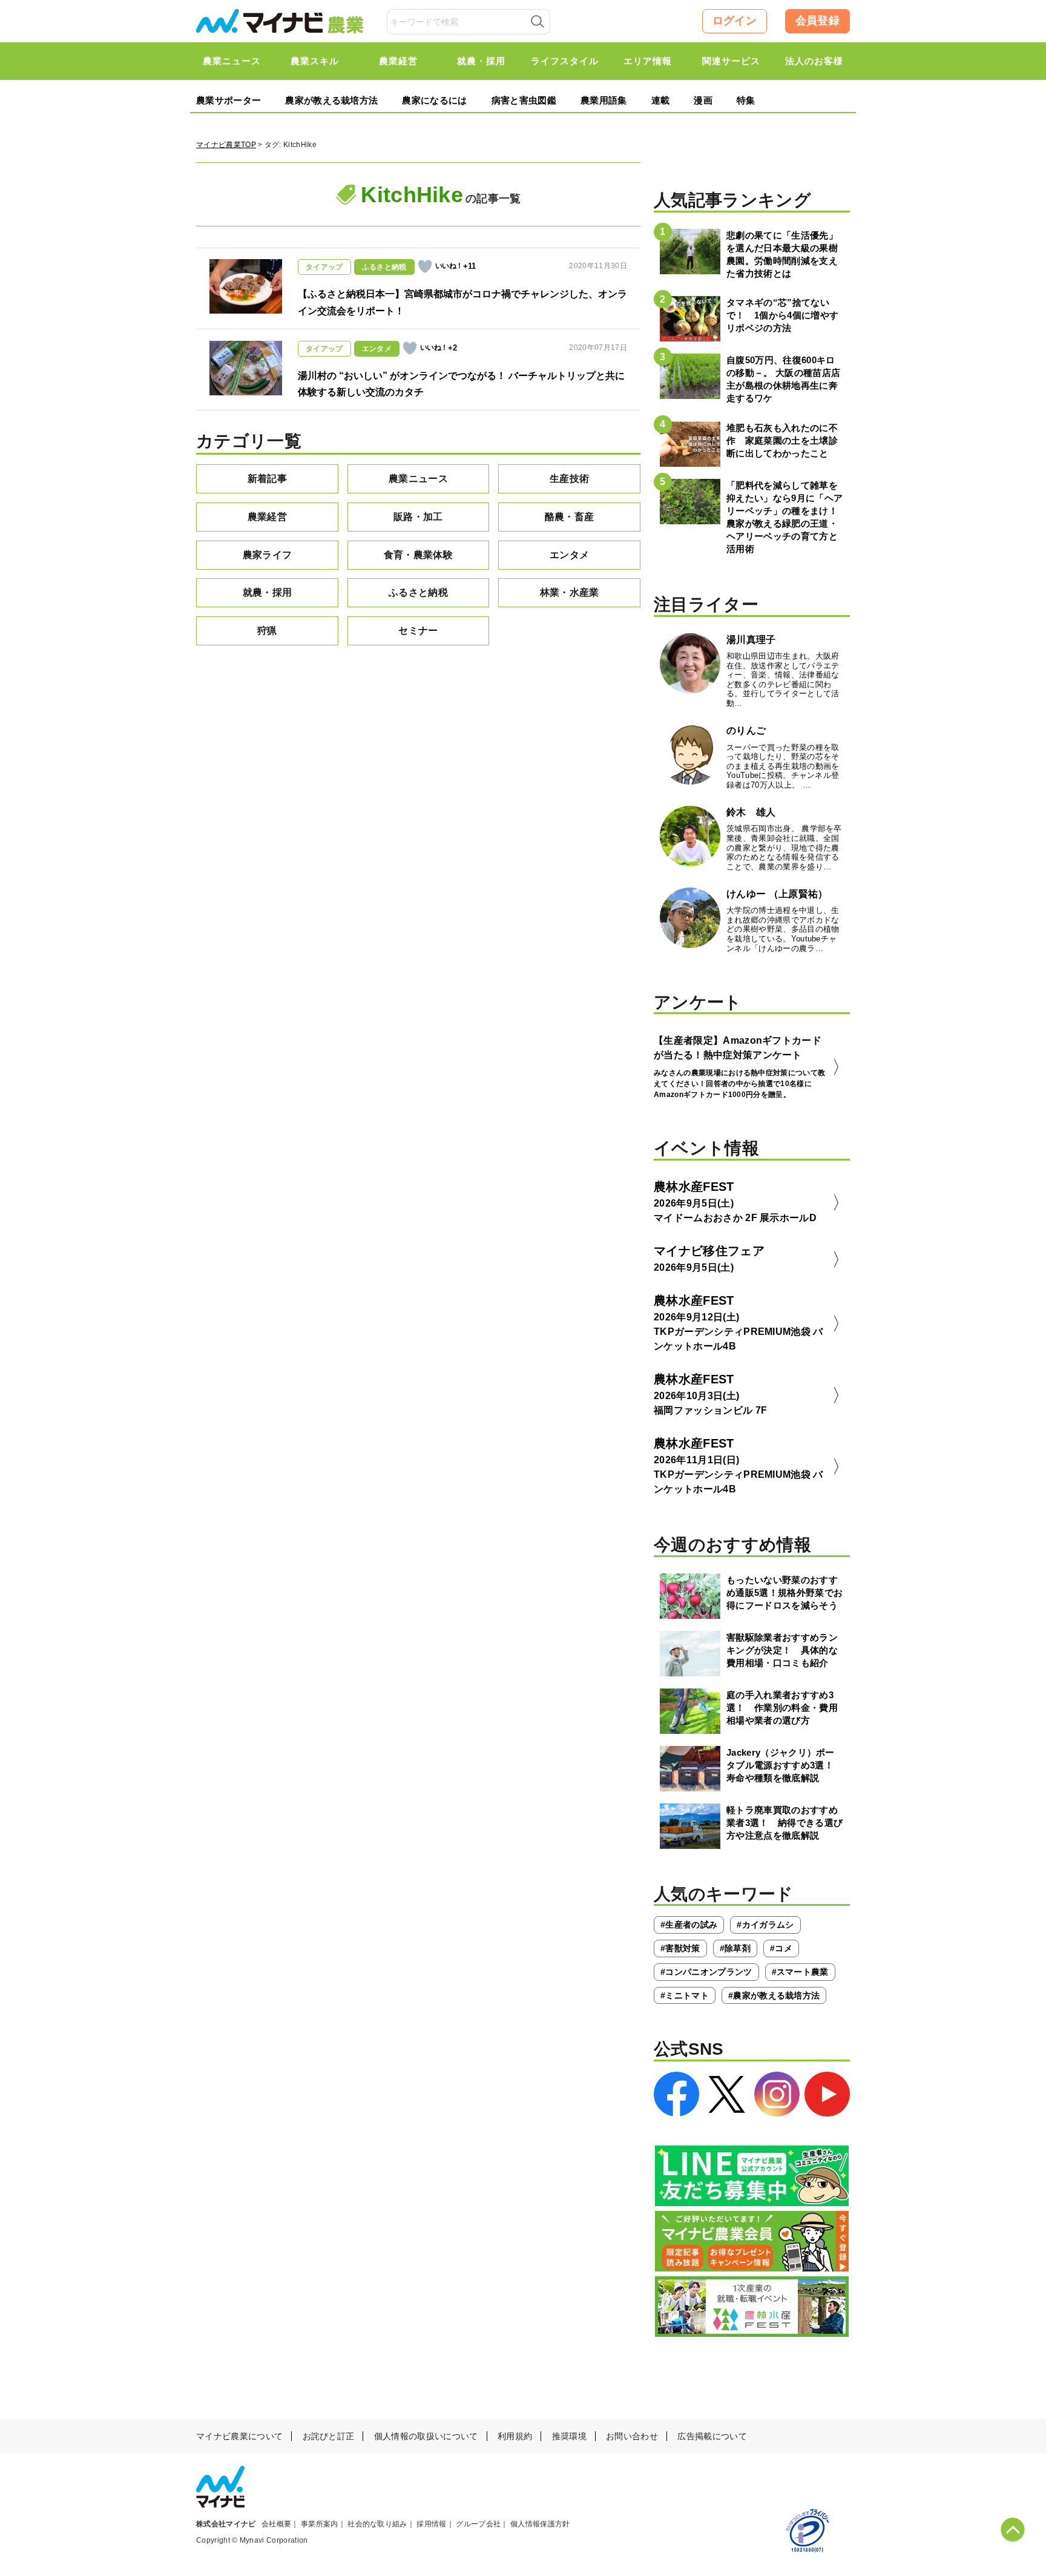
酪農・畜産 (570, 517)
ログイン (735, 21)
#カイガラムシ (765, 1925)
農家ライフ (268, 555)
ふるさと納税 (418, 592)
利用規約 (515, 2436)
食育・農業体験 (418, 555)
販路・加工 (418, 517)
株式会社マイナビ (226, 2524)
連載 (661, 100)
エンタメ (569, 555)
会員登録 (817, 21)
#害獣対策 (680, 1948)
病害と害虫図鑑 (524, 100)
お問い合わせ (632, 2436)
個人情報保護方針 (540, 2524)
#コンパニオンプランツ (706, 1972)
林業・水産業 (570, 592)
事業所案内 (320, 2524)
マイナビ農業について (239, 2436)
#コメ (781, 1948)
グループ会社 (478, 2524)
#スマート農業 (800, 1972)
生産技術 (569, 479)
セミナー (418, 631)
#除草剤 (735, 1948)
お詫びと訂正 (329, 2436)
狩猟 (267, 631)
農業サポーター (229, 100)
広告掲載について (712, 2436)
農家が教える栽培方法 (331, 100)
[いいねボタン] (425, 266)
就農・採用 (268, 592)
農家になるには (434, 100)
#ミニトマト (685, 1995)
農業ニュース (418, 479)
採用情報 (431, 2524)
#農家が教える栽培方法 (774, 1995)
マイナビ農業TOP (226, 145)
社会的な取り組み (377, 2524)
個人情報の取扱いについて (426, 2436)
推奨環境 (569, 2436)
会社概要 (276, 2524)
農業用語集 (604, 100)
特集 (746, 100)
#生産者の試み (689, 1925)
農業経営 (267, 517)
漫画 (703, 100)
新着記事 (267, 479)
